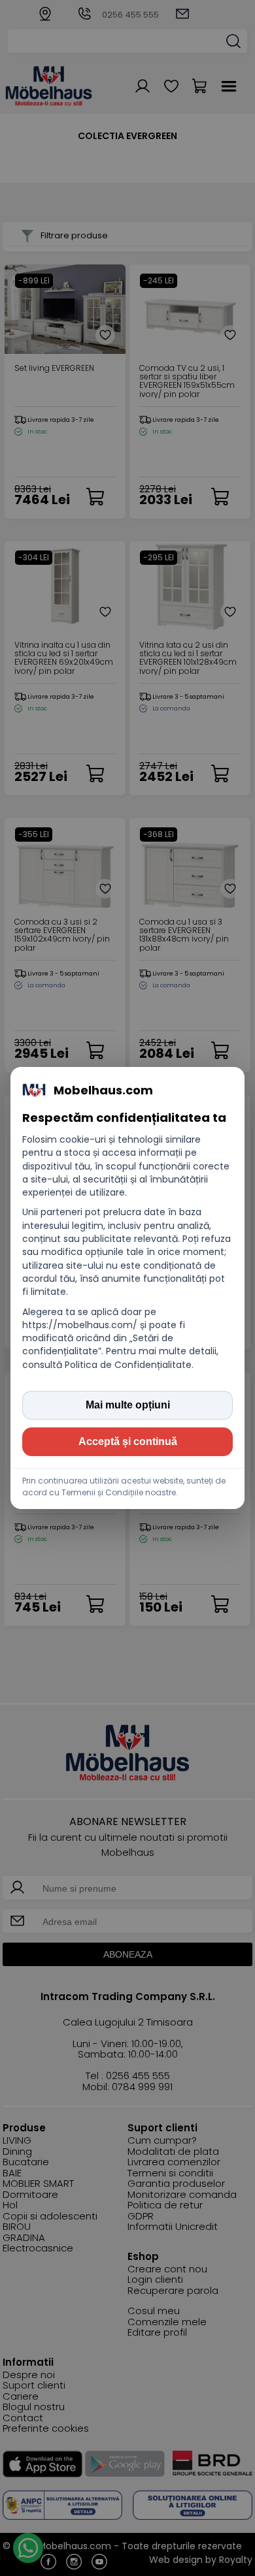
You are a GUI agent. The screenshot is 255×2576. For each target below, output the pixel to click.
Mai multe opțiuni (128, 1405)
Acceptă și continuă (128, 1441)
